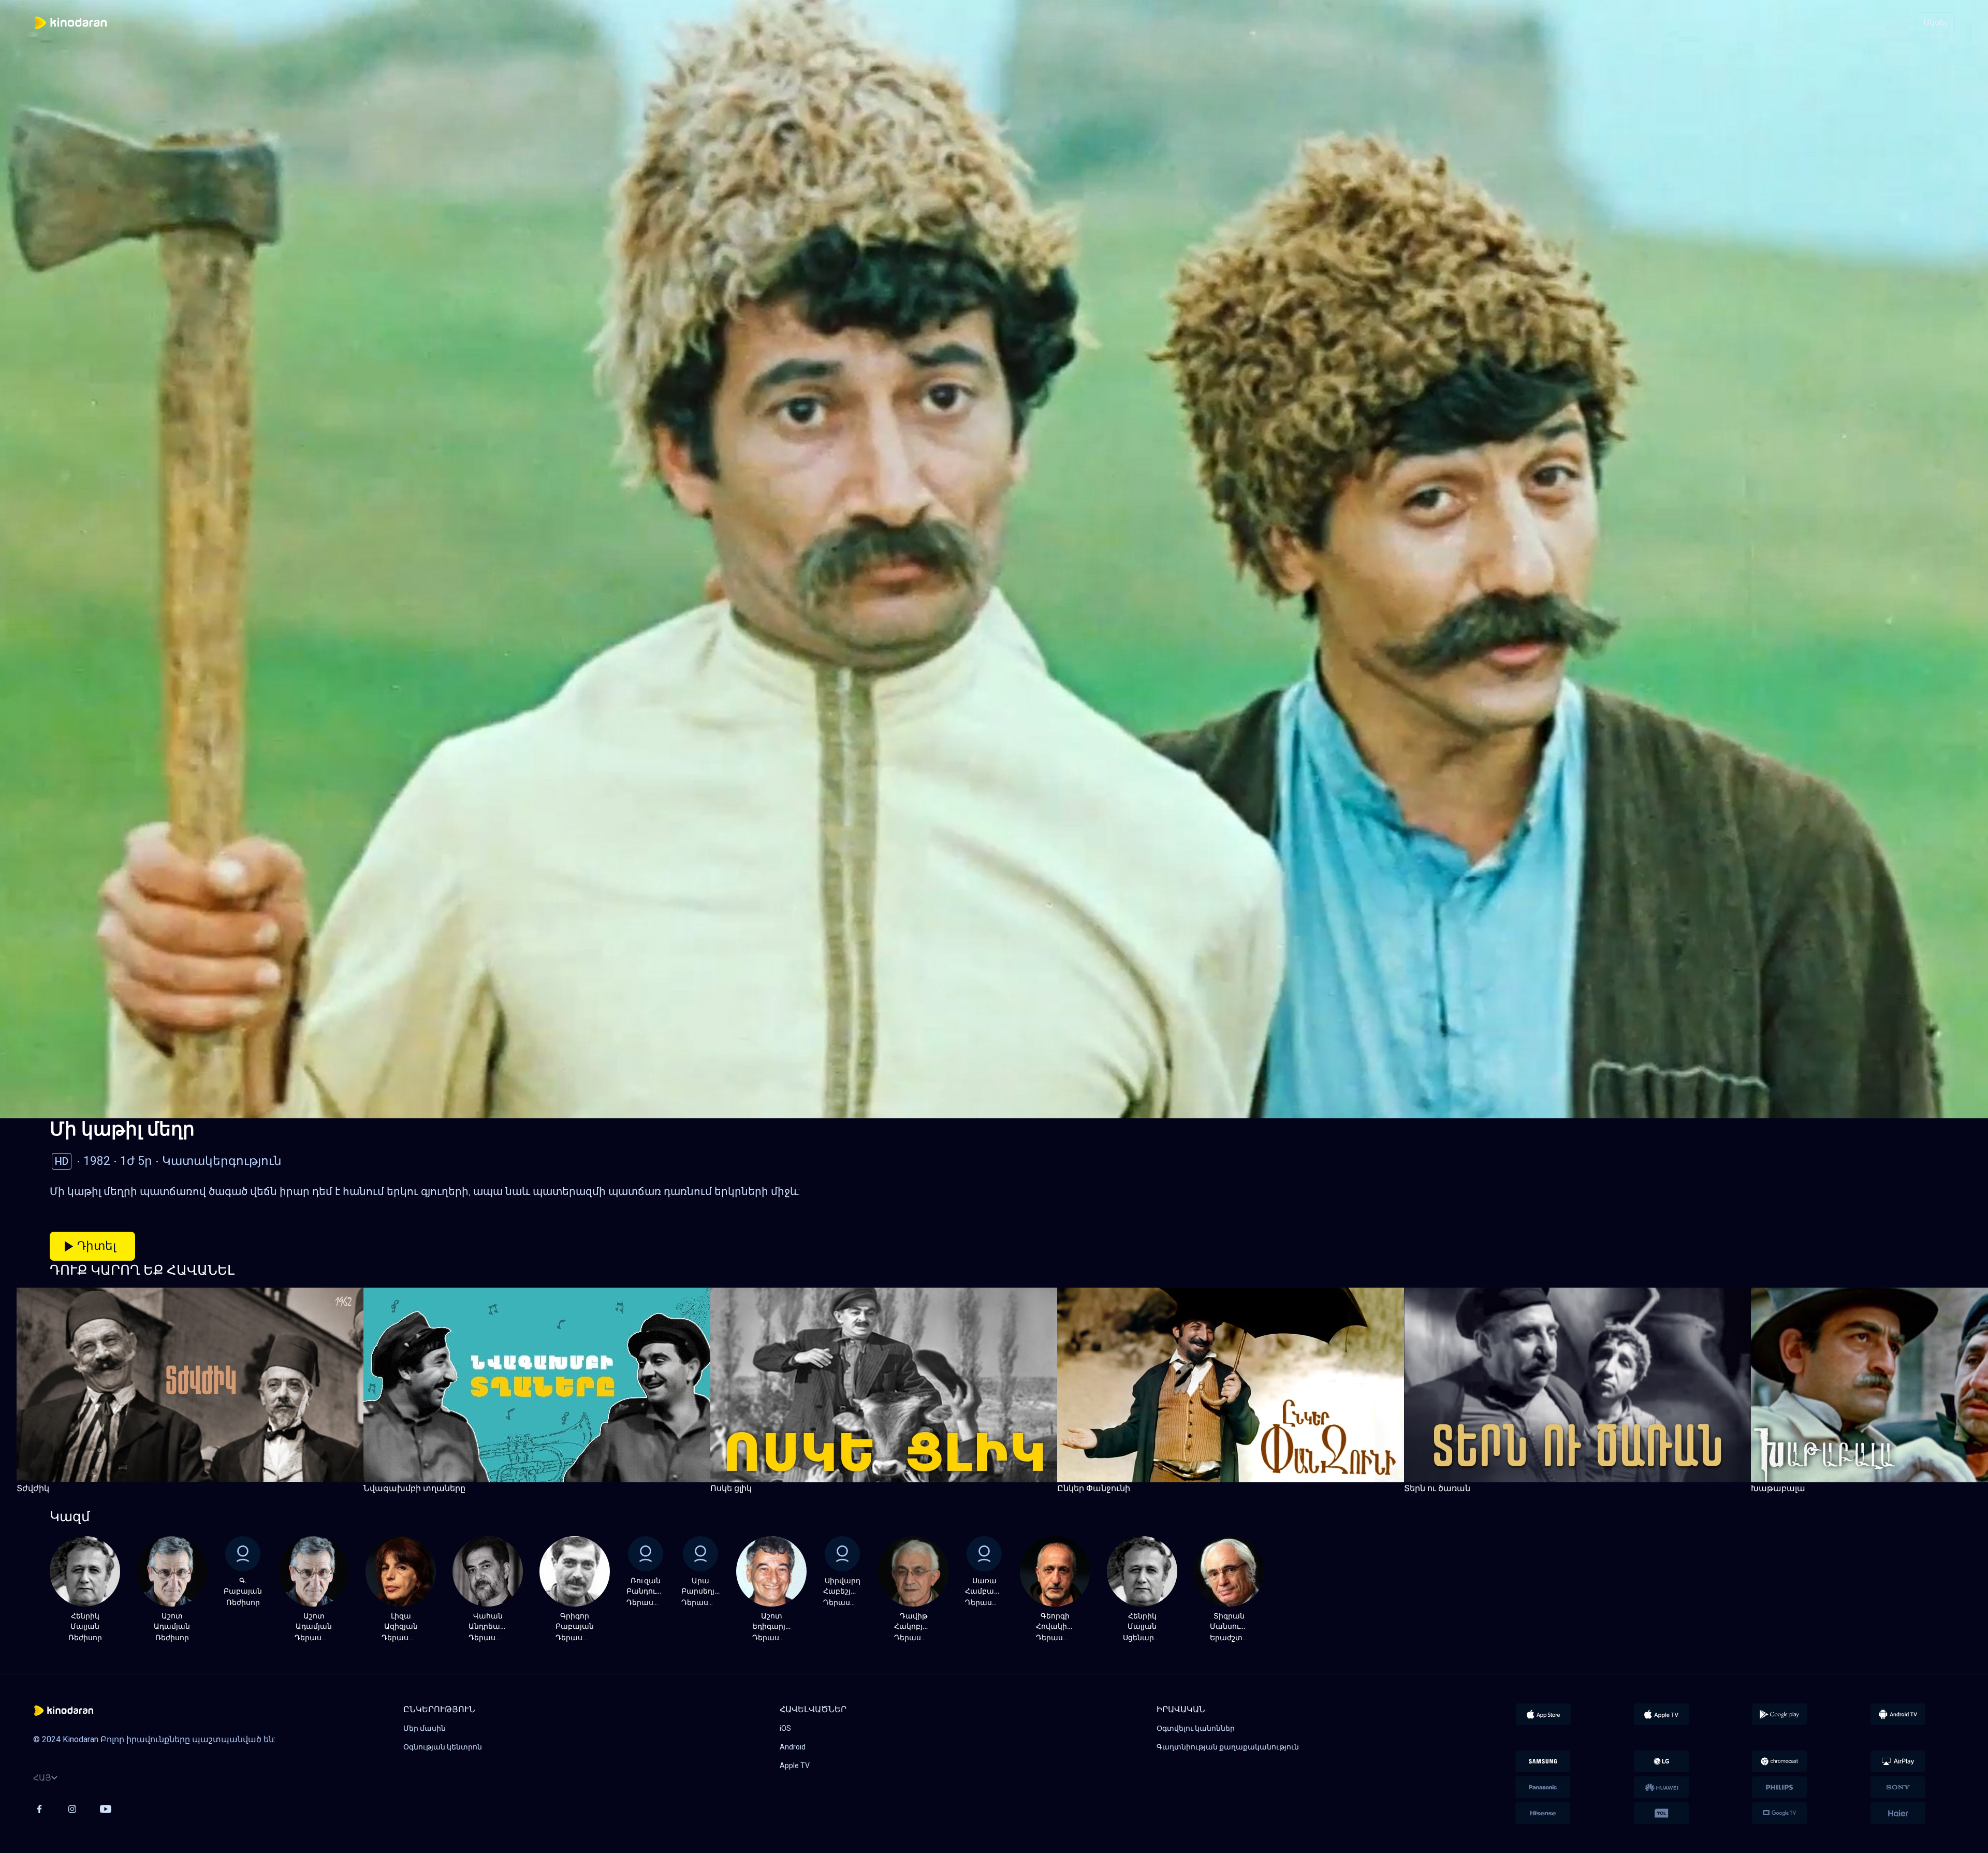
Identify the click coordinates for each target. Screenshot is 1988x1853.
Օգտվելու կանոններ (1196, 1728)
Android (793, 1747)
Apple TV (795, 1766)
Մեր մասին (425, 1728)
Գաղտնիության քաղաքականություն (1228, 1747)
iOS (785, 1728)
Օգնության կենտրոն (443, 1747)
